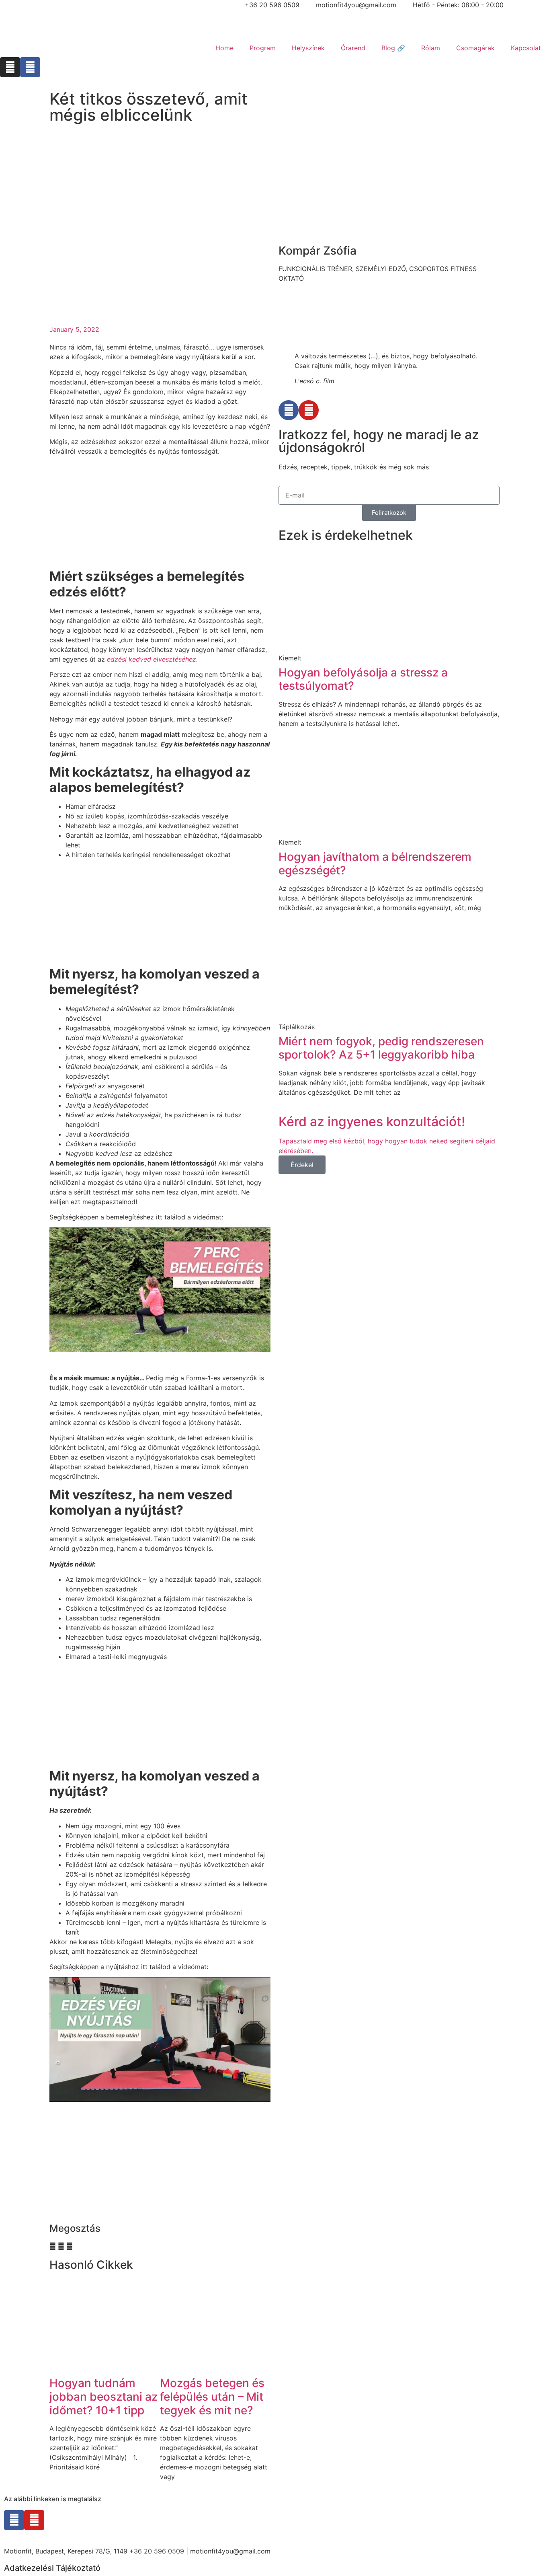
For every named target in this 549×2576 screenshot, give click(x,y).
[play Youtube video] (160, 1290)
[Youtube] (309, 410)
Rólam (431, 48)
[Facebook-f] (14, 2520)
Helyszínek (308, 48)
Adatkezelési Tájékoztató (52, 2568)
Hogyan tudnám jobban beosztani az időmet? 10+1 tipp (103, 2396)
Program (263, 48)
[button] (53, 2246)
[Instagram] (10, 67)
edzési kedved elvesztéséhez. (152, 659)
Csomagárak (475, 48)
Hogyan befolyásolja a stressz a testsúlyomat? (363, 679)
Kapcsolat (526, 48)
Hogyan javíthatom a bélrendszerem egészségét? (375, 863)
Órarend (353, 48)
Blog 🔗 (393, 48)
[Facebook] (30, 67)
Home (224, 48)
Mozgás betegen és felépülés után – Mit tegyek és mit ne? (212, 2396)
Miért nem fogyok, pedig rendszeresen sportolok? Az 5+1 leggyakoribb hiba (381, 1048)
